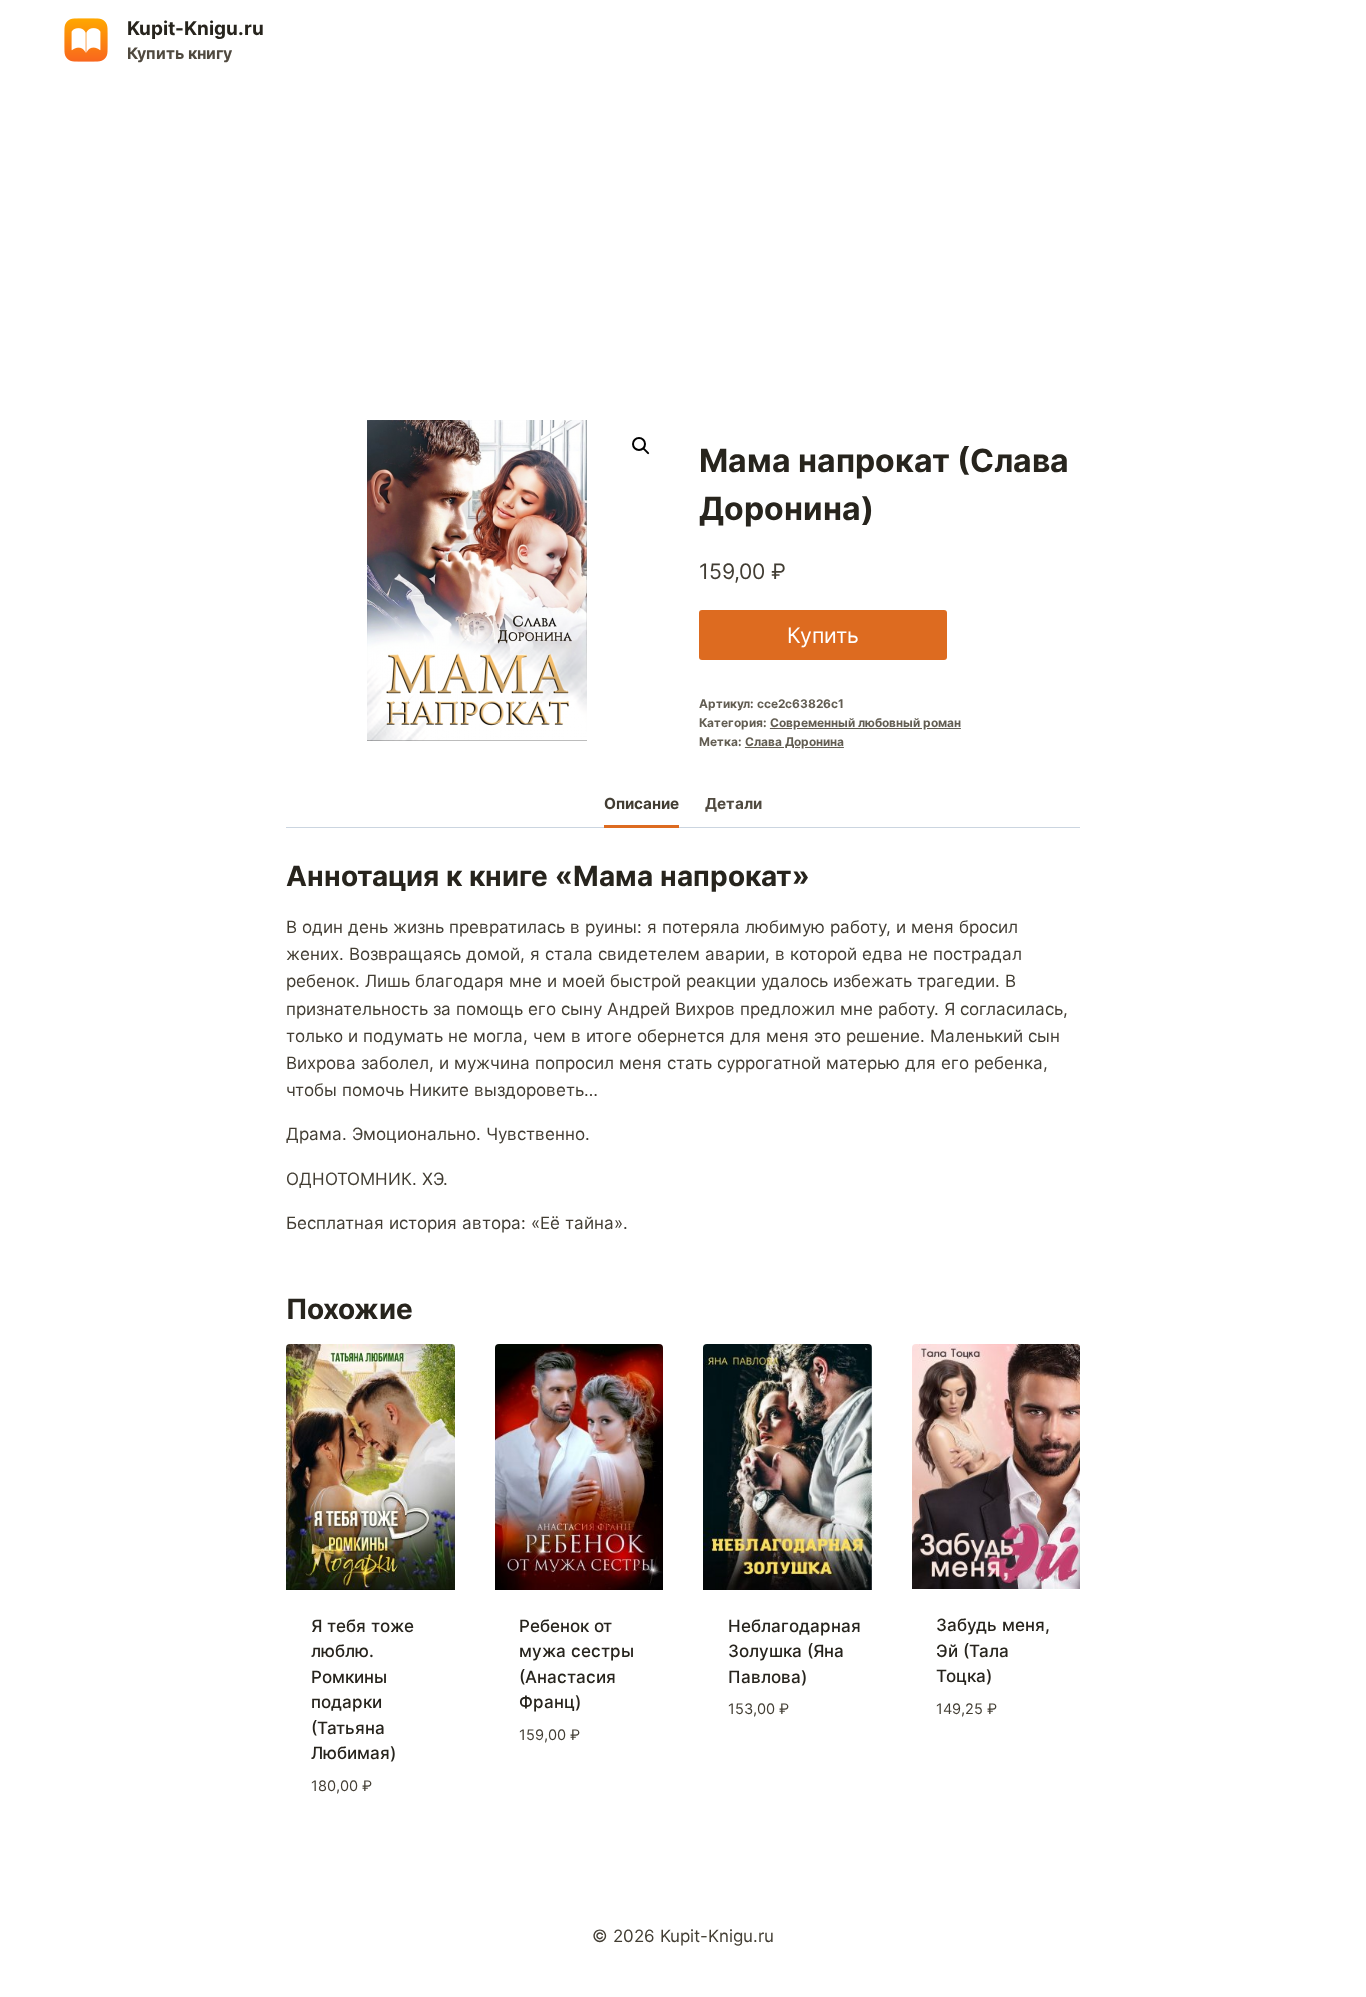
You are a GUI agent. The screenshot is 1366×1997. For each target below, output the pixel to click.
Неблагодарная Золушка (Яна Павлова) (794, 1651)
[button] (641, 446)
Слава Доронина (794, 741)
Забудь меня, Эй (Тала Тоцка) (993, 1650)
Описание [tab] (641, 803)
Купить (823, 635)
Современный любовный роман (865, 722)
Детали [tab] (733, 803)
